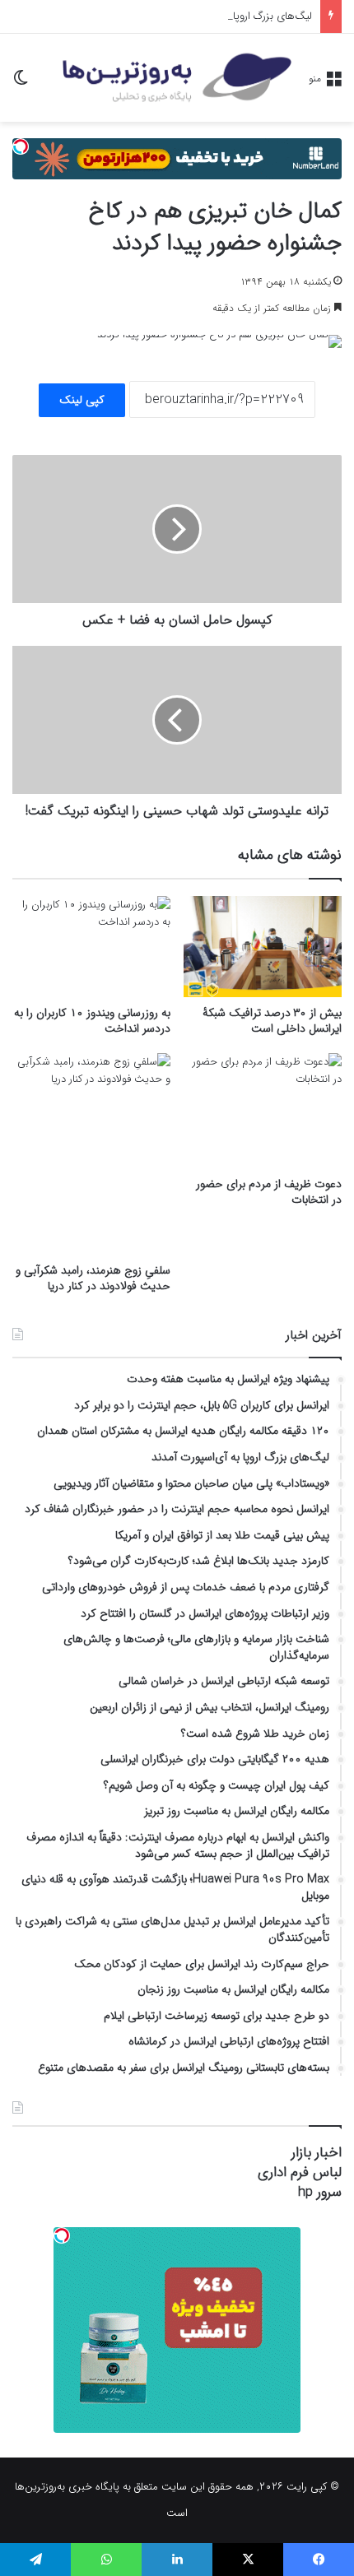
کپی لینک (82, 400)
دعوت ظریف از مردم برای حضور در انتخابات (269, 1192)
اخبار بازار (317, 2153)
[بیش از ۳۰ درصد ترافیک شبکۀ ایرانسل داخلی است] (263, 946)
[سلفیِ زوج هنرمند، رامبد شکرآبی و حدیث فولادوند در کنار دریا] (91, 1154)
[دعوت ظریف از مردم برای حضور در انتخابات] (263, 1111)
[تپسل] (21, 146)
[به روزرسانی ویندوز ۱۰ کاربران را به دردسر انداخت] (91, 946)
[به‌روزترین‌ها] (177, 78)
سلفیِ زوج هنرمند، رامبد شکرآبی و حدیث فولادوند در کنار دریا (93, 1278)
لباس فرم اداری (300, 2172)
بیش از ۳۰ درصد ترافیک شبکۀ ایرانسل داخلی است (272, 1021)
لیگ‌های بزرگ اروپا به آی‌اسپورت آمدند (230, 16)
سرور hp (320, 2192)
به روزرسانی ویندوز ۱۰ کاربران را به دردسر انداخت (92, 1021)
